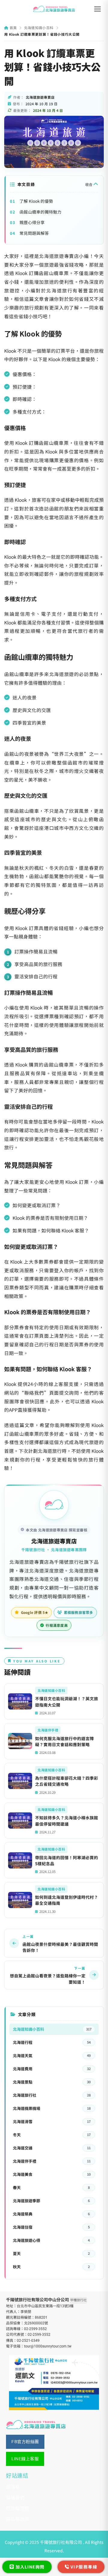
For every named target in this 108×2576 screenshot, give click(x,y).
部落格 (13, 2487)
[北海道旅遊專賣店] (54, 9)
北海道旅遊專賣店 (54, 1541)
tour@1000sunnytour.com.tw (48, 2346)
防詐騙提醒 (18, 2508)
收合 (89, 184)
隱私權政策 (18, 2519)
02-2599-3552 (35, 2329)
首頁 (13, 28)
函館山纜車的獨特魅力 (40, 212)
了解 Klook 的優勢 (36, 201)
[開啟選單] (97, 9)
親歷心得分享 (32, 222)
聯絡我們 (15, 2498)
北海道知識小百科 (39, 28)
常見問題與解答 (34, 233)
